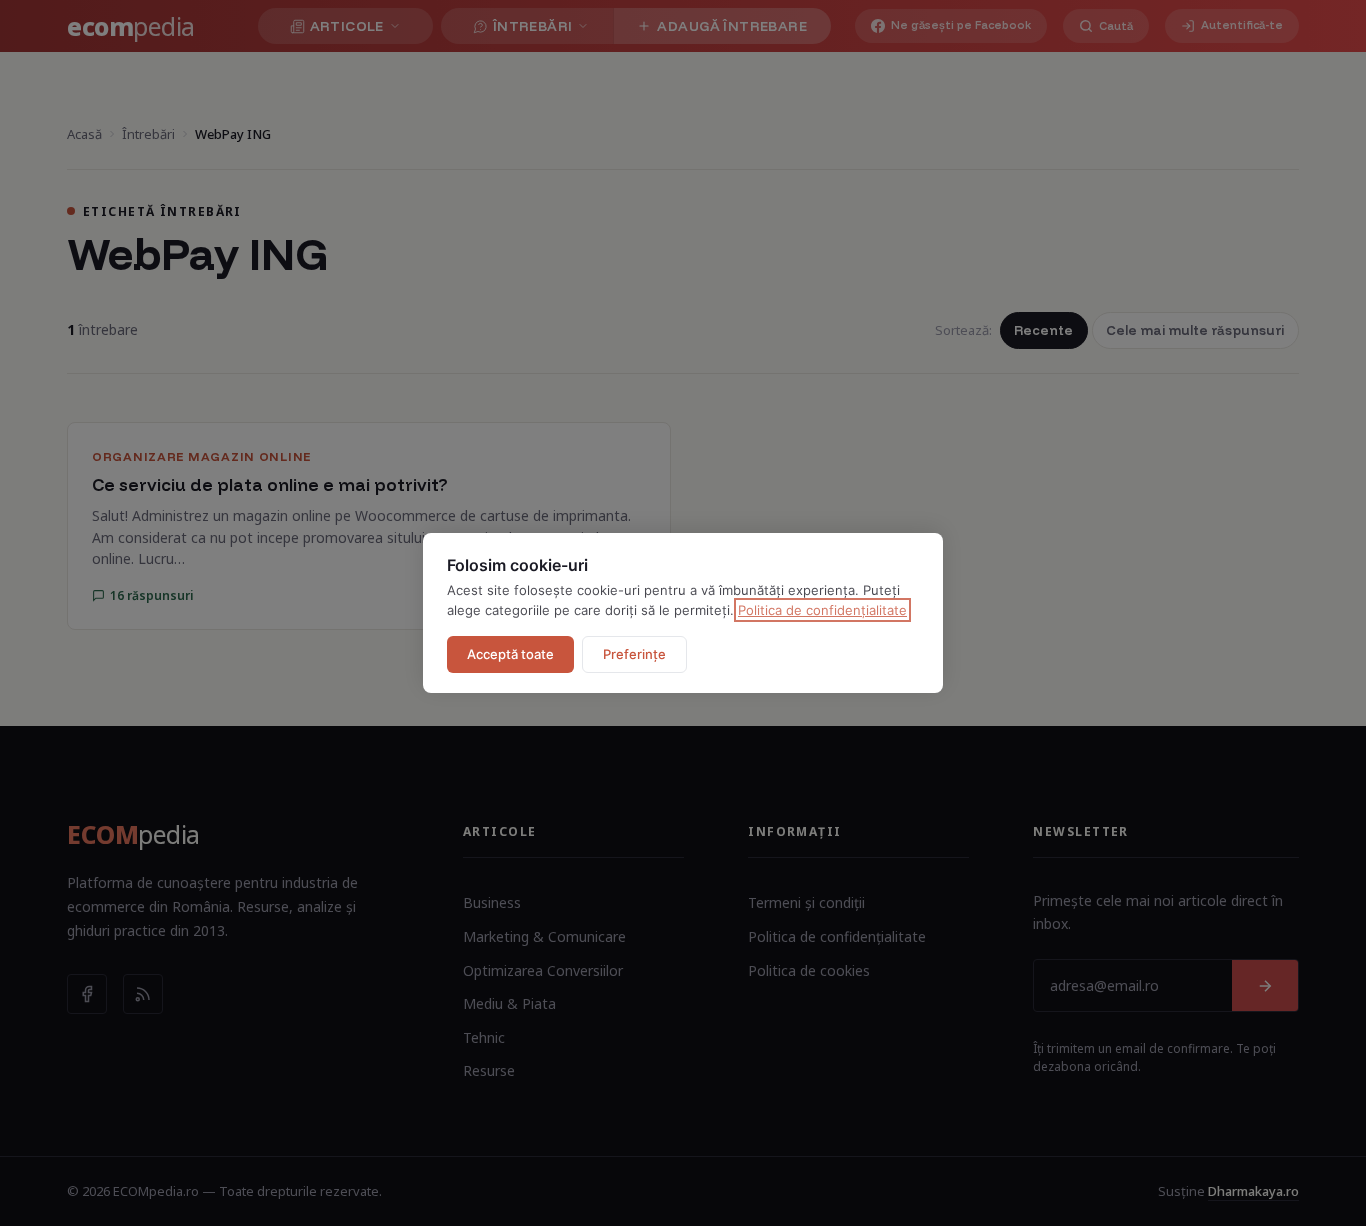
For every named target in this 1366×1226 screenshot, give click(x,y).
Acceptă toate (510, 654)
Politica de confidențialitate (822, 610)
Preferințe (634, 654)
